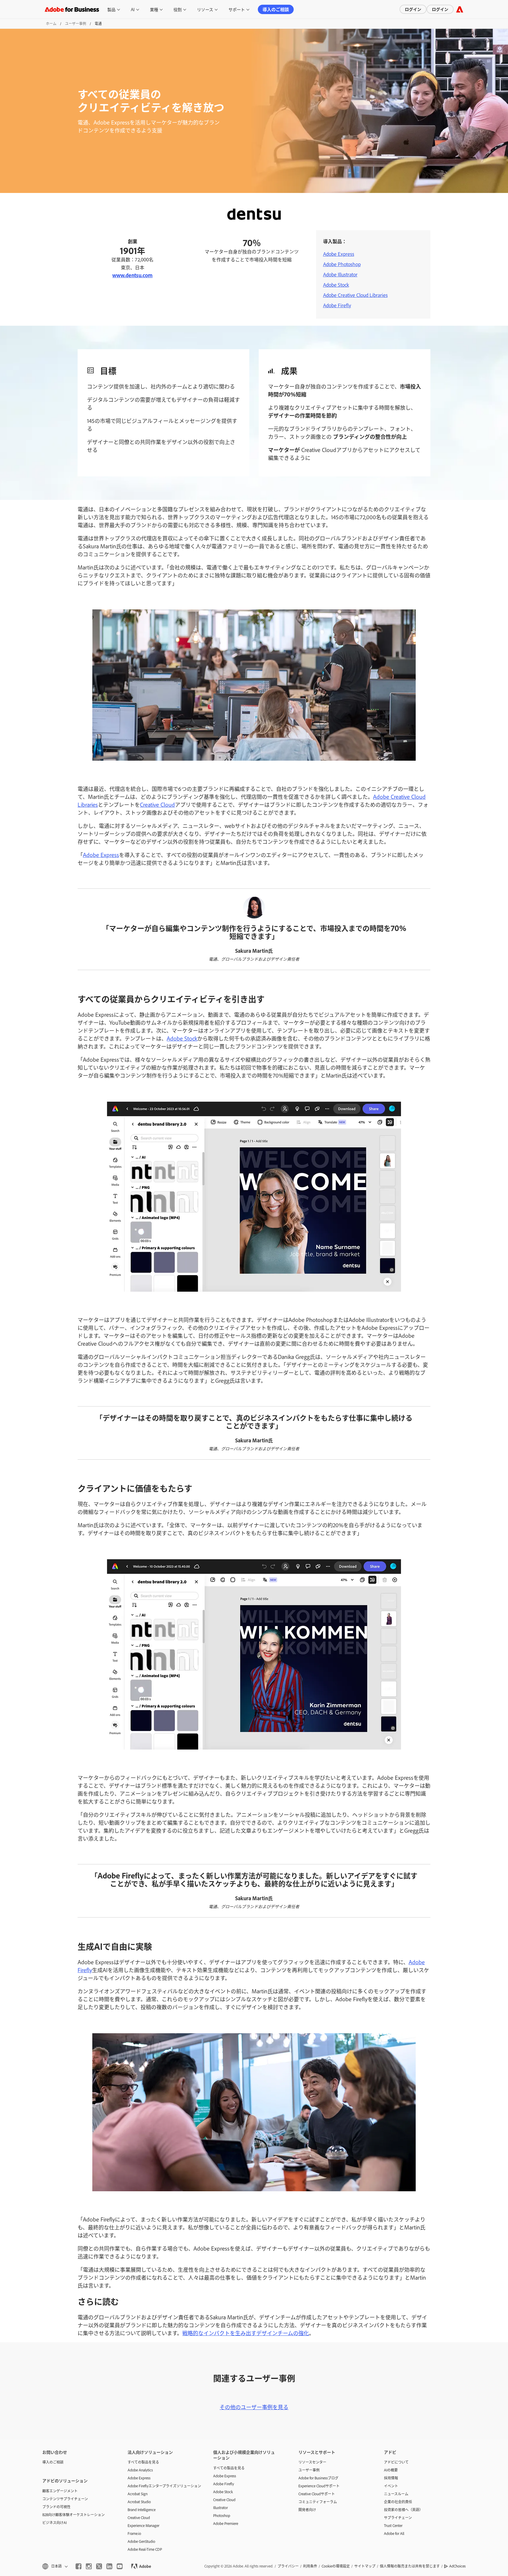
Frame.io (134, 2533)
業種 (154, 9)
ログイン (413, 9)
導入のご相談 (276, 9)
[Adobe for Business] (460, 9)
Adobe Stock (336, 285)
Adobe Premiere (226, 2523)
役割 (178, 9)
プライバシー (288, 2566)
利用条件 (310, 2566)
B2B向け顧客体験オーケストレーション (73, 2515)
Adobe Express (339, 254)
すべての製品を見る (143, 2462)
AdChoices (457, 2566)
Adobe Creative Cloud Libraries (355, 295)
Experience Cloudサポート (319, 2486)
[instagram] (89, 2566)
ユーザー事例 (76, 23)
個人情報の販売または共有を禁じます (410, 2566)
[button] (55, 2566)
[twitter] (99, 2566)
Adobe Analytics (140, 2470)
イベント (391, 2486)
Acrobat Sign (138, 2494)
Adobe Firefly (337, 305)
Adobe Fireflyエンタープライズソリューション (161, 2486)
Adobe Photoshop (342, 264)
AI (133, 9)
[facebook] (78, 2566)
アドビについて (396, 2462)
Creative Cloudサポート (317, 2494)
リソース (205, 9)
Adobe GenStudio (141, 2541)
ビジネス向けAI (55, 2523)
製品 (111, 9)
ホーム (51, 23)
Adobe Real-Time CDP (145, 2549)
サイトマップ (365, 2566)
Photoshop (222, 2515)
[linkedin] (109, 2566)
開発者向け (307, 2510)
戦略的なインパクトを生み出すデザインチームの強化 (246, 2333)
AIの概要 (391, 2470)
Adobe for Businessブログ (318, 2478)
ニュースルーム (396, 2494)
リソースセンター (312, 2462)
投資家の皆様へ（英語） (403, 2510)
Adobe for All (394, 2533)
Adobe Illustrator (340, 274)
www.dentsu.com (132, 275)
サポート (237, 9)
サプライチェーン (398, 2518)
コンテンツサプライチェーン (65, 2499)
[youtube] (120, 2566)
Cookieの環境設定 (336, 2566)
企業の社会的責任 (398, 2502)
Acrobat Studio (139, 2502)
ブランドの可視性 (56, 2507)
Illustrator (220, 2508)
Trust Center (393, 2525)
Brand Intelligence (142, 2510)
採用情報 (391, 2478)
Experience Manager (143, 2525)
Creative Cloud (157, 804)
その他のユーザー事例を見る (254, 2407)
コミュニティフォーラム (318, 2502)
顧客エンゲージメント (60, 2491)
